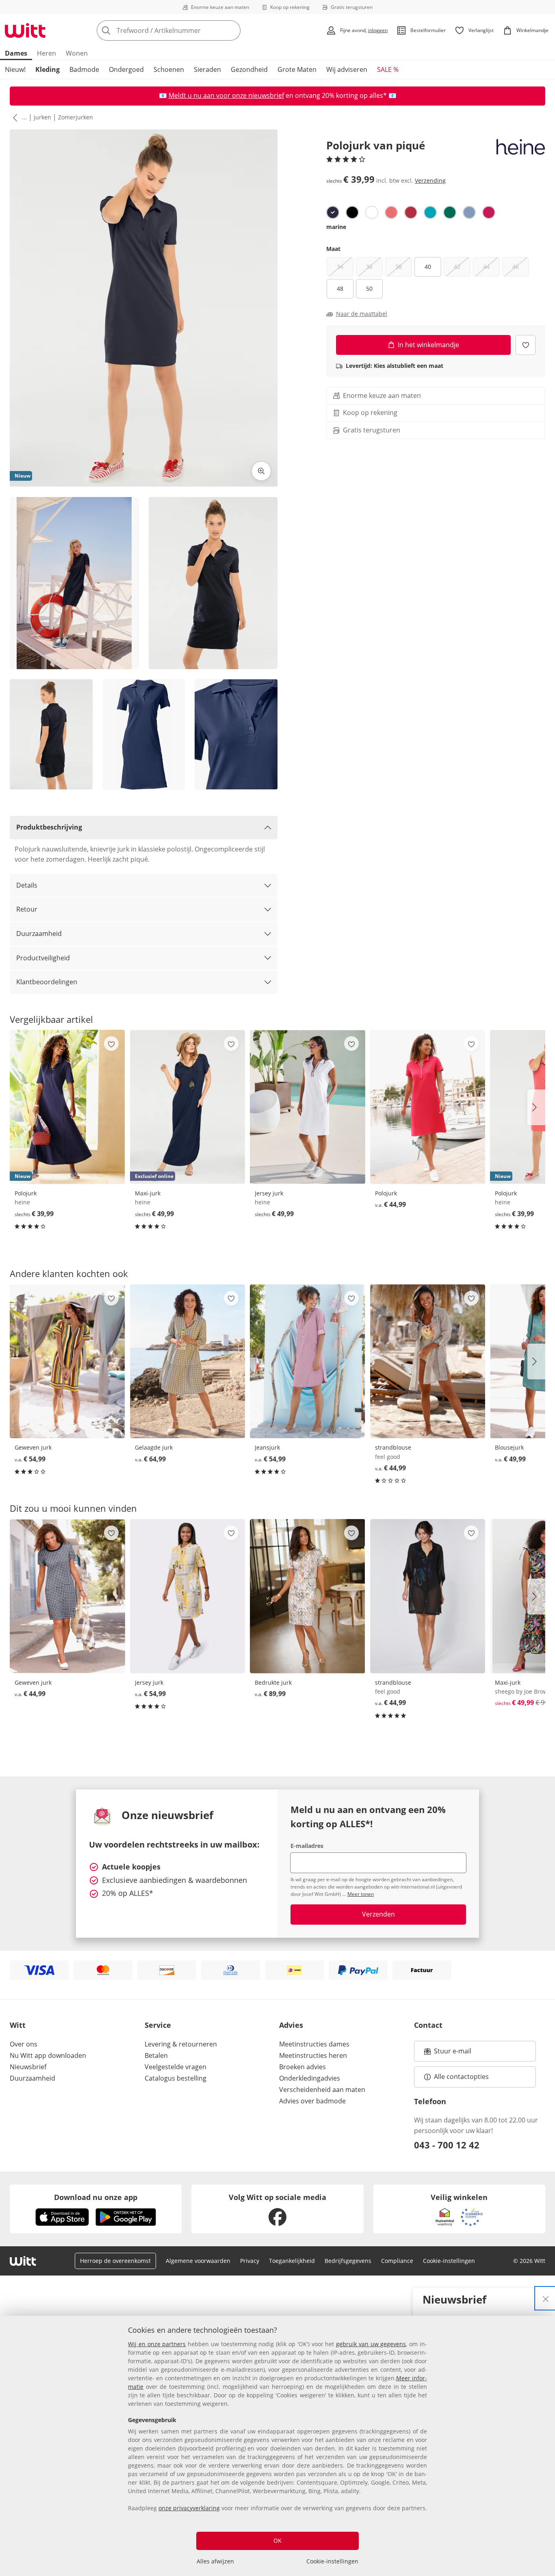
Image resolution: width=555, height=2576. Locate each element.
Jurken (42, 117)
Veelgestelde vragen (176, 2067)
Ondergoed (126, 69)
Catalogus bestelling (176, 2078)
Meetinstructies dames (314, 2044)
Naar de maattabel (362, 314)
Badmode (84, 69)
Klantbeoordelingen (47, 982)
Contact (428, 2025)
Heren (47, 53)
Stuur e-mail (452, 2053)
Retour (27, 909)
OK (277, 2540)
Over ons (24, 2044)
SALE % (388, 69)
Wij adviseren (347, 69)
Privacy (250, 2261)
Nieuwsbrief (28, 2067)
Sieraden (207, 69)
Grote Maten (297, 69)
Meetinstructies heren (313, 2055)
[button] (13, 117)
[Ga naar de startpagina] (25, 30)
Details (27, 885)
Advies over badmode (312, 2101)
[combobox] (186, 30)
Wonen (77, 53)
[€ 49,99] (308, 1107)
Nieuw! (15, 69)
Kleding (48, 69)
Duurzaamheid (39, 934)
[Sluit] (546, 2298)
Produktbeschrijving (49, 827)
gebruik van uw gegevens (371, 2344)
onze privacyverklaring (189, 2508)
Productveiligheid (43, 958)
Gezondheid (249, 69)
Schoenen (169, 69)
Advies (291, 2025)
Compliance (397, 2261)
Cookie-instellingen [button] (449, 2261)
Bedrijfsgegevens (348, 2261)
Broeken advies (302, 2067)
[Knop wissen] (232, 30)
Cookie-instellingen (332, 2561)
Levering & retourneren (181, 2044)
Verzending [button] (430, 180)
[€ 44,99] (428, 1107)
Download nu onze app (96, 2197)
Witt (18, 2025)
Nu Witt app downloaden (48, 2055)
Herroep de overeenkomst (115, 2261)
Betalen (156, 2055)
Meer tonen (361, 1894)
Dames (16, 53)
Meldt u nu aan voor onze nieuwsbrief (226, 95)
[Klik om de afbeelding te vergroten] (261, 471)
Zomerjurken (76, 117)
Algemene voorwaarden (198, 2261)
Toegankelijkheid (292, 2261)
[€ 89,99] (308, 1596)
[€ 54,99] (67, 1361)
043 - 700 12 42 (447, 2145)
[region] (277, 2446)
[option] (333, 212)
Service (158, 2025)
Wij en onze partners (157, 2344)
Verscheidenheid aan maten (322, 2090)
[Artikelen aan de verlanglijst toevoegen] (526, 345)
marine (336, 227)
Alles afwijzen (215, 2561)
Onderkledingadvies (310, 2078)
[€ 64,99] (188, 1361)
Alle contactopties (461, 2077)
